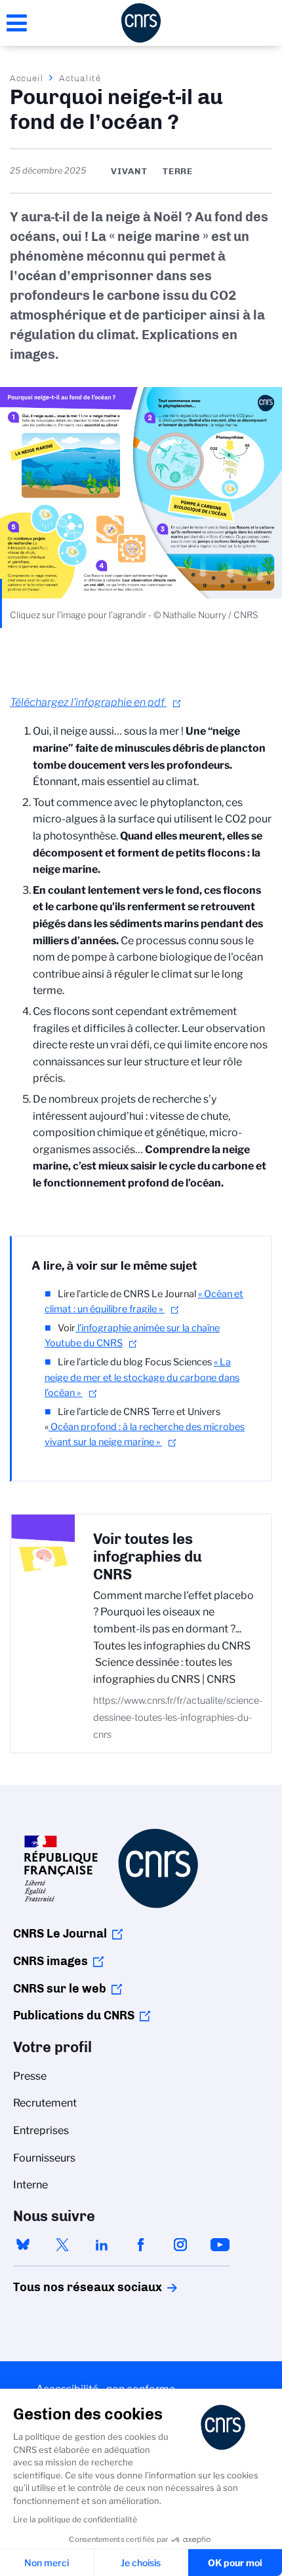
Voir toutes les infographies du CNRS (148, 1557)
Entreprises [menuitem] (41, 2130)
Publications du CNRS (74, 2015)
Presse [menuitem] (30, 2076)
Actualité (80, 78)
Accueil (27, 78)
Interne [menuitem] (30, 2185)
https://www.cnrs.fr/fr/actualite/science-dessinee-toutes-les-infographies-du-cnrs (178, 1717)
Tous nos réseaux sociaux (65, 2287)
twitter (62, 2245)
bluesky (23, 2245)
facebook (141, 2245)
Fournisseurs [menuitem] (44, 2158)
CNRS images (50, 1961)
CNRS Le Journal (60, 1934)
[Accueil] (141, 23)
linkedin (102, 2245)
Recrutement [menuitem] (45, 2103)
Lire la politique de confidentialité (75, 2519)
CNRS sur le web (60, 1989)
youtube (220, 2245)
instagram (180, 2245)
